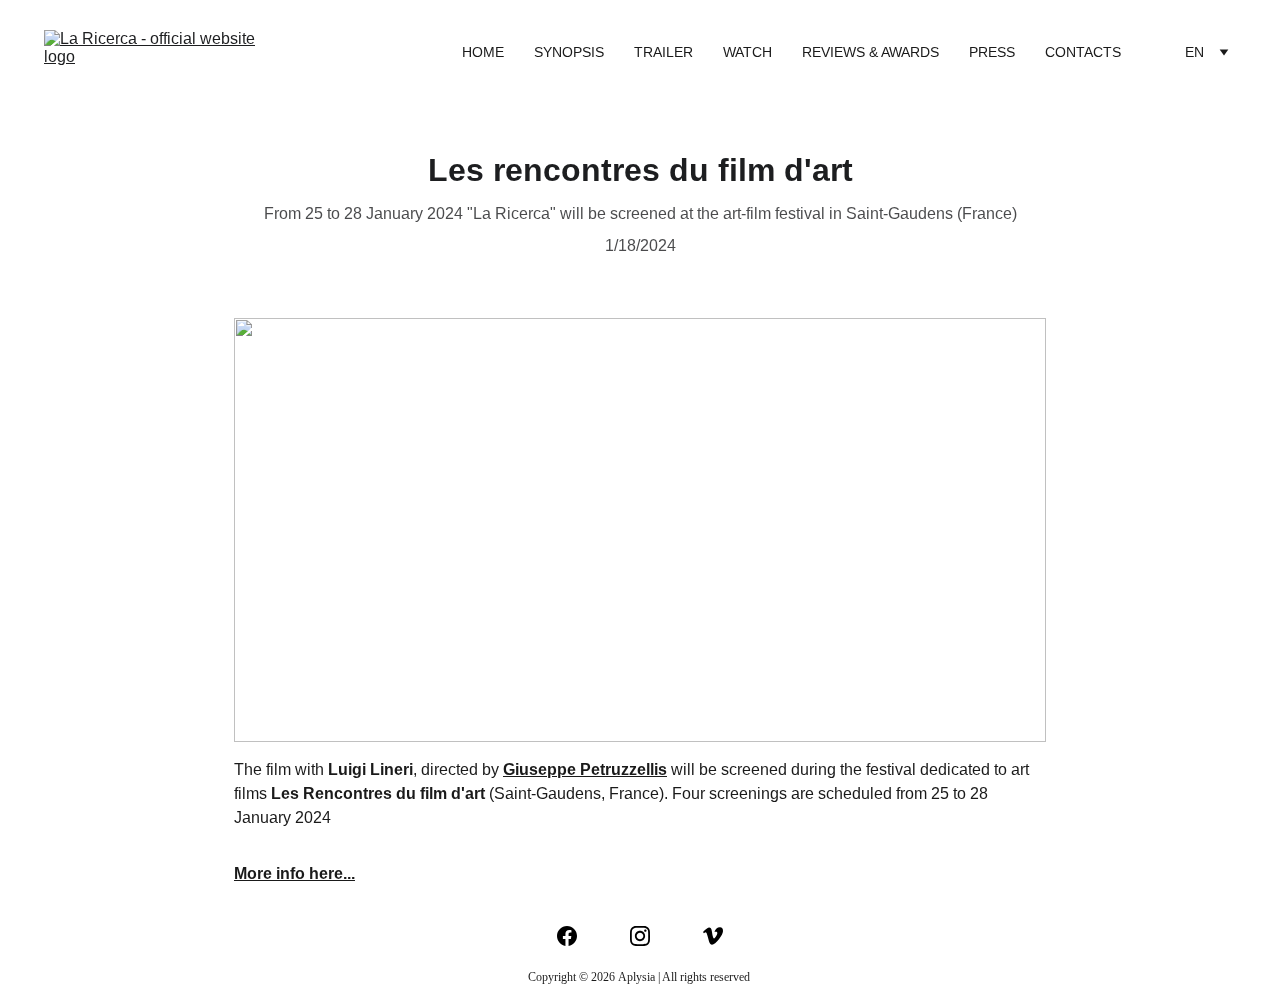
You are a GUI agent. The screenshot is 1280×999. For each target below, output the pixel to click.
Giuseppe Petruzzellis (585, 769)
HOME (483, 52)
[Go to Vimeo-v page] (713, 936)
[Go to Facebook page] (577, 936)
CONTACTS (1083, 52)
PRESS (992, 52)
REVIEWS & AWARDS (870, 52)
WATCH (747, 52)
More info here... (294, 873)
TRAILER (663, 52)
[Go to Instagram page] (650, 936)
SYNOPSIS (569, 52)
